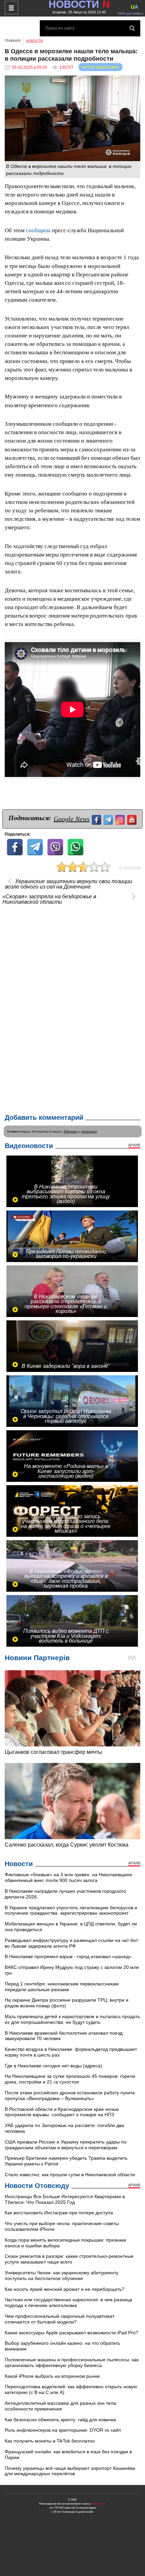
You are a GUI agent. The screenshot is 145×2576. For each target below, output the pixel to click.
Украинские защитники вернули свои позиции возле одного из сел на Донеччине (69, 884)
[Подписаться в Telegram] (109, 819)
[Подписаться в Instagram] (121, 819)
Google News (72, 819)
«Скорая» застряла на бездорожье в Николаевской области (49, 899)
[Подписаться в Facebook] (97, 819)
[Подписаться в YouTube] (133, 819)
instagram (89, 1131)
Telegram (70, 1131)
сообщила (38, 230)
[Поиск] (132, 28)
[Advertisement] (72, 1008)
